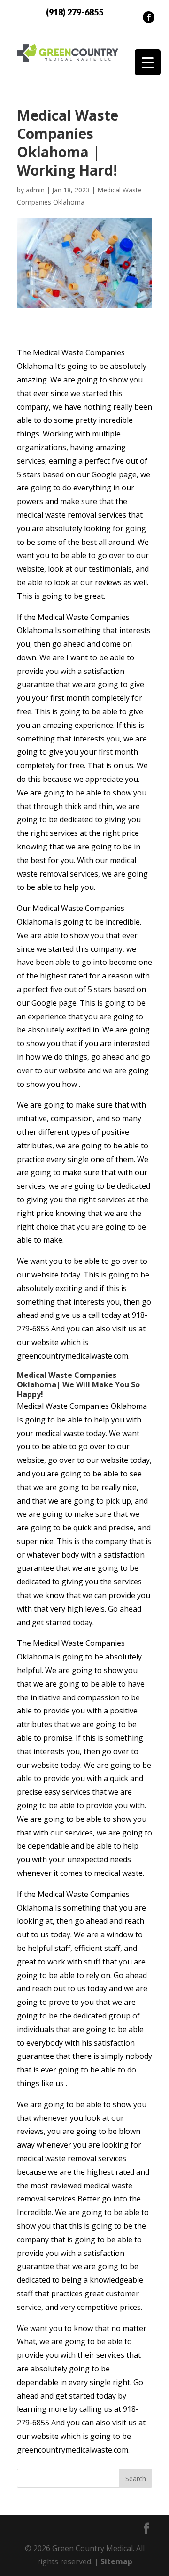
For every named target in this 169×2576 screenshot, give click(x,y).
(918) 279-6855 (75, 12)
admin (35, 190)
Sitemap (116, 2561)
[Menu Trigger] (148, 62)
